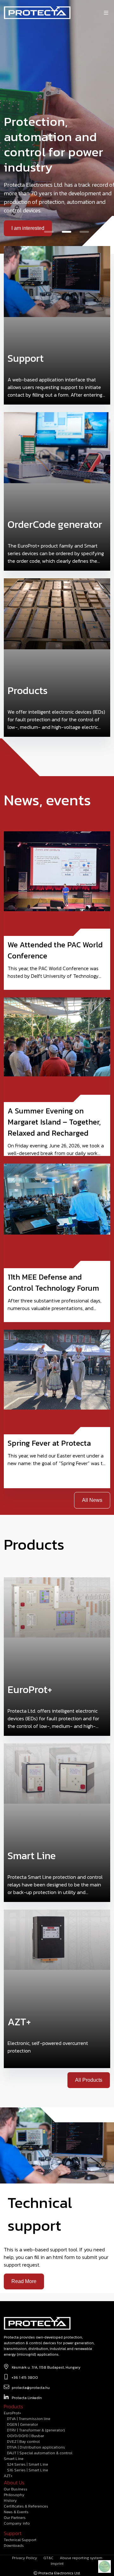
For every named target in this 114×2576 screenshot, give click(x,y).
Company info (17, 2523)
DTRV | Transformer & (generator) (36, 2430)
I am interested (28, 228)
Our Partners (15, 2518)
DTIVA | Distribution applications (36, 2447)
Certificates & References (26, 2506)
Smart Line (14, 2459)
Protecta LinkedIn (27, 2398)
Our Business (16, 2489)
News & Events (16, 2512)
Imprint (57, 2564)
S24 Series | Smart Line (28, 2464)
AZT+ (8, 2476)
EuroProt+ (12, 2413)
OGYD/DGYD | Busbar (25, 2436)
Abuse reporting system (81, 2558)
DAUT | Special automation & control (40, 2453)
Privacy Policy (25, 2558)
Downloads (14, 2546)
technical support (20, 2540)
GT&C (48, 2558)
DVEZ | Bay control (23, 2442)
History (10, 2501)
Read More (24, 2281)
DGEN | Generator (22, 2424)
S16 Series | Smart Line (28, 2470)
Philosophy (14, 2495)
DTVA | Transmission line (29, 2419)
